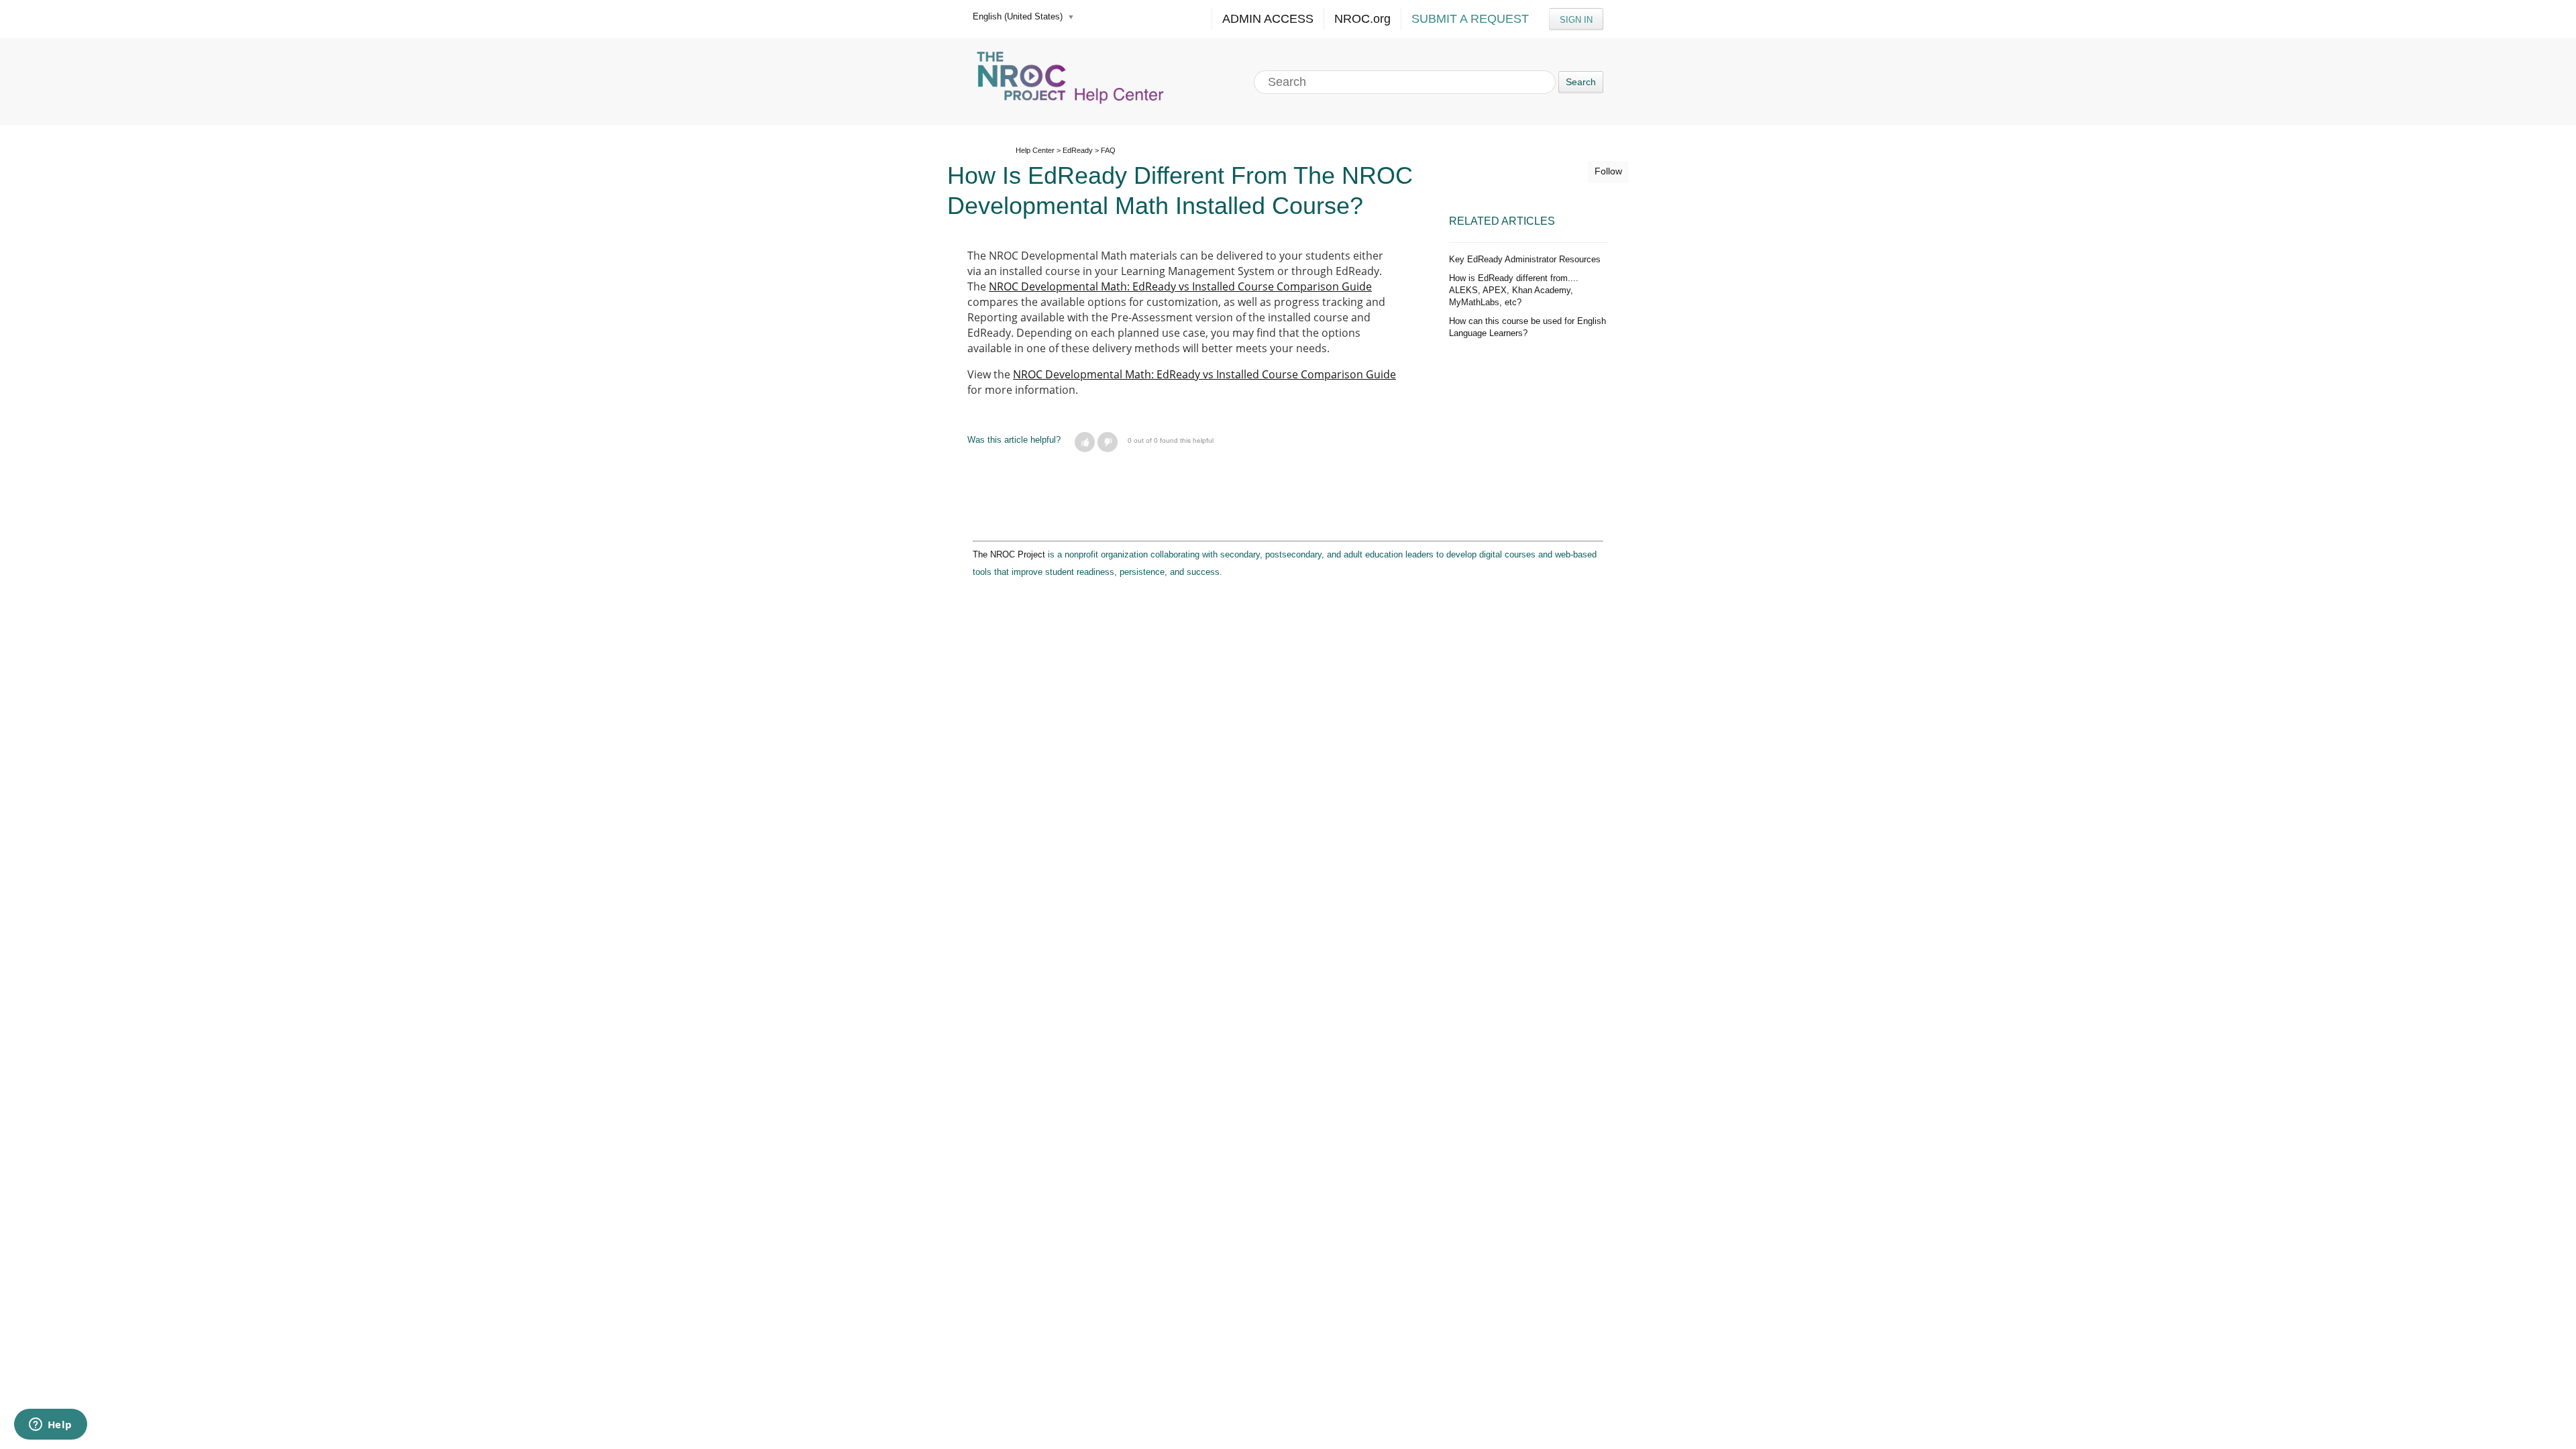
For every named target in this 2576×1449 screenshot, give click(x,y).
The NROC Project (1009, 554)
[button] (1085, 442)
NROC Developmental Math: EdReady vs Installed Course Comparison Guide (1180, 286)
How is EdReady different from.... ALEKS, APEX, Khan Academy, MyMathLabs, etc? (1514, 290)
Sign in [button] (1576, 20)
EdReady (1078, 150)
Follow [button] (1608, 171)
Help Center (1035, 150)
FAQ (1108, 150)
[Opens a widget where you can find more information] (50, 1426)
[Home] (1072, 82)
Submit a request (1470, 19)
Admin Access (1268, 19)
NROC (1362, 19)
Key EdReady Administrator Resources (1525, 259)
